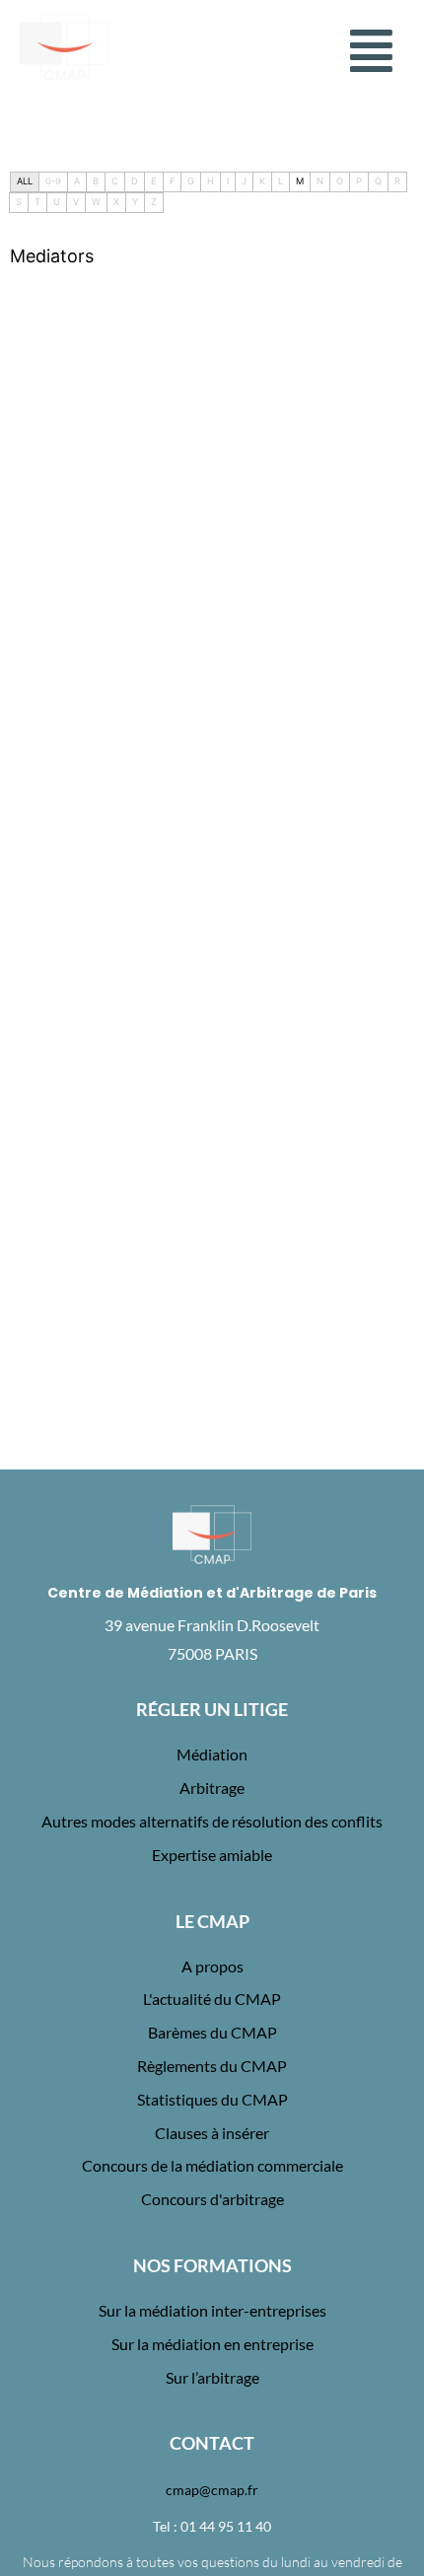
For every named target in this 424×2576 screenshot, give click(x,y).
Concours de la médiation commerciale (212, 2165)
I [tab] (228, 181)
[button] (372, 51)
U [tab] (57, 202)
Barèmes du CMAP (212, 2032)
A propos (212, 1966)
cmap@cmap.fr (212, 2490)
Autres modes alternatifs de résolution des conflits (212, 1821)
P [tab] (359, 181)
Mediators (52, 256)
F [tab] (172, 181)
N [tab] (320, 181)
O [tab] (340, 181)
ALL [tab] (25, 181)
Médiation (212, 1754)
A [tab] (77, 181)
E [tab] (154, 181)
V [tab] (76, 202)
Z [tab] (154, 202)
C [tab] (115, 181)
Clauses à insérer (212, 2133)
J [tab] (244, 181)
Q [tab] (378, 181)
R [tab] (397, 181)
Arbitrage (212, 1788)
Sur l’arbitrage (212, 2377)
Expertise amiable (212, 1855)
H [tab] (211, 181)
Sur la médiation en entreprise (212, 2344)
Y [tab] (135, 202)
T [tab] (37, 202)
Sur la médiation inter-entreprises (212, 2310)
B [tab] (96, 181)
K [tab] (262, 181)
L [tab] (281, 181)
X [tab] (116, 202)
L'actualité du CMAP (212, 1999)
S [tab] (19, 202)
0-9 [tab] (53, 181)
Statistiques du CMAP (212, 2099)
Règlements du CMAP (212, 2066)
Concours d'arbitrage (212, 2199)
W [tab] (96, 202)
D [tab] (135, 181)
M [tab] (300, 181)
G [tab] (191, 181)
